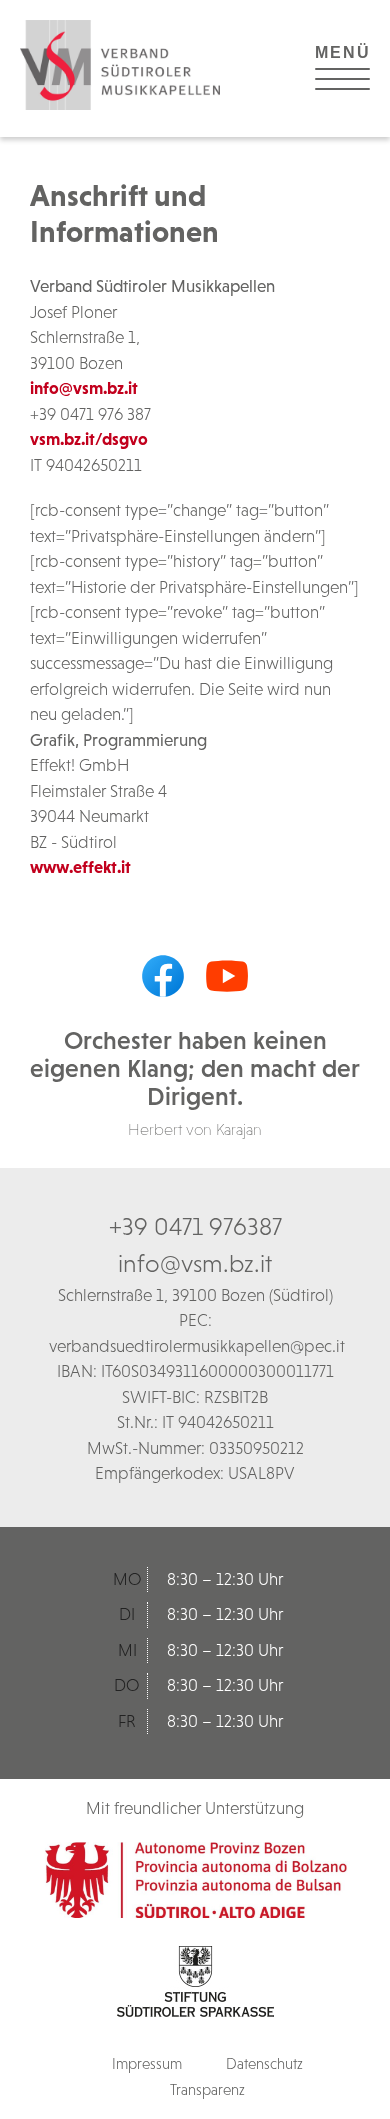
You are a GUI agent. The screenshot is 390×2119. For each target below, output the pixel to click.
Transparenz (207, 2089)
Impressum (147, 2063)
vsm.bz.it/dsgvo (89, 439)
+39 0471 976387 (195, 1226)
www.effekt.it (80, 867)
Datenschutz (264, 2063)
